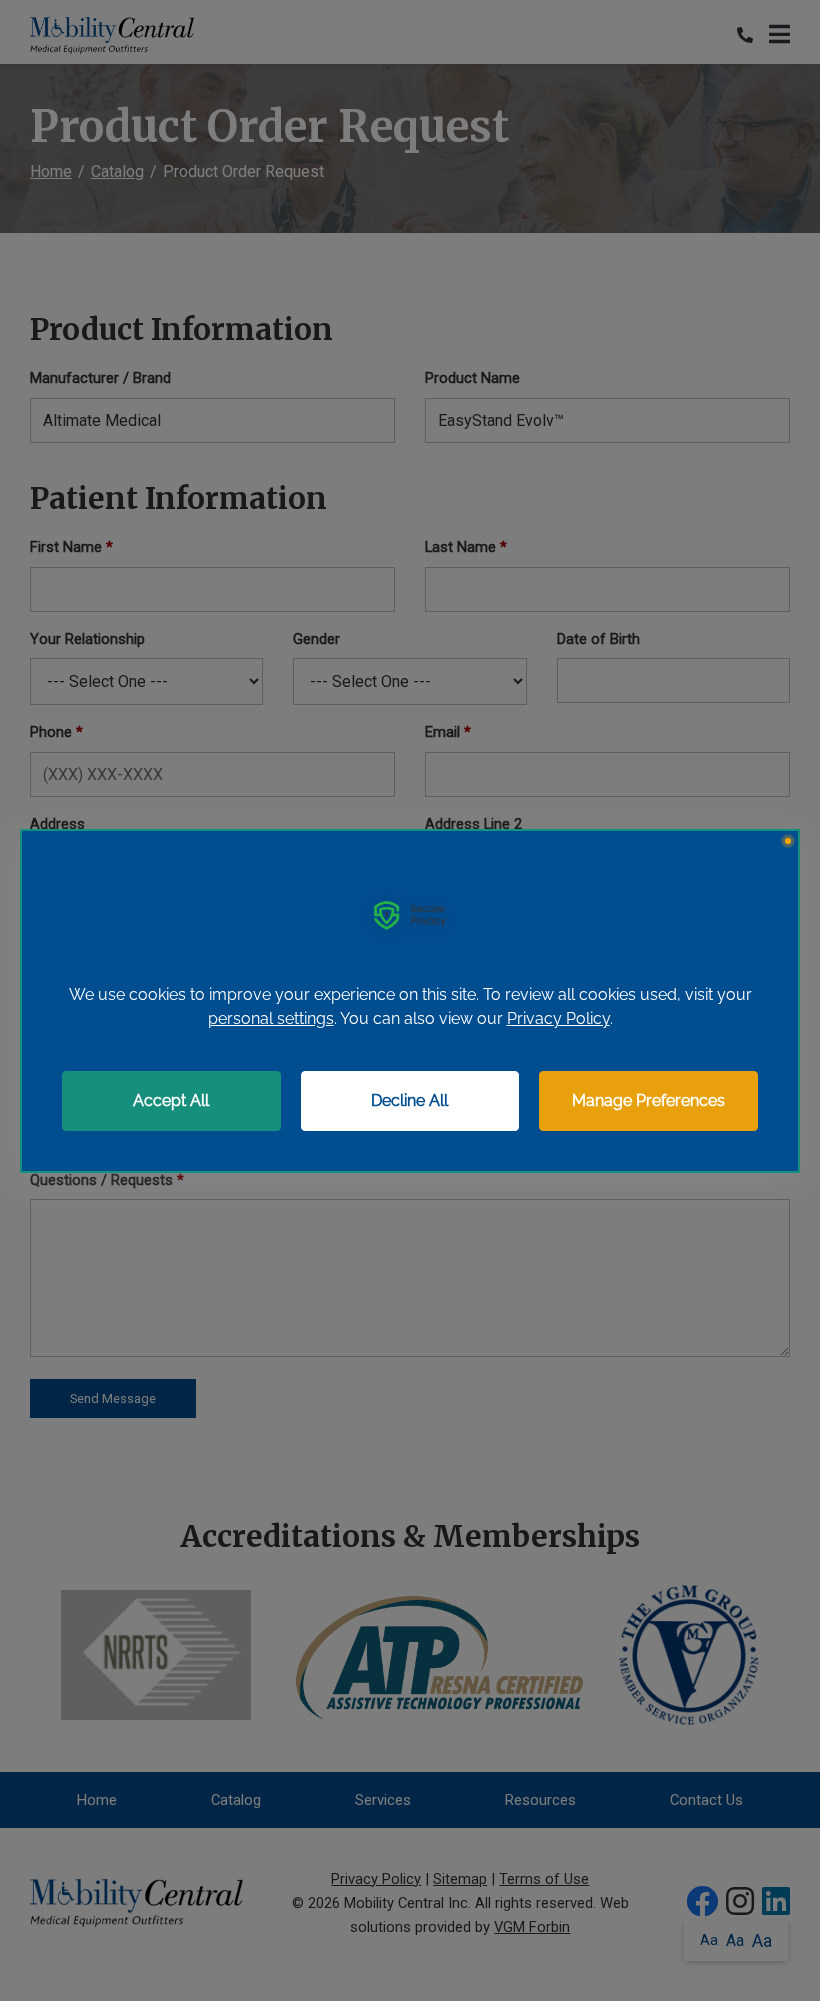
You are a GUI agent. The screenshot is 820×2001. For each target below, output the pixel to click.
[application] (410, 1001)
